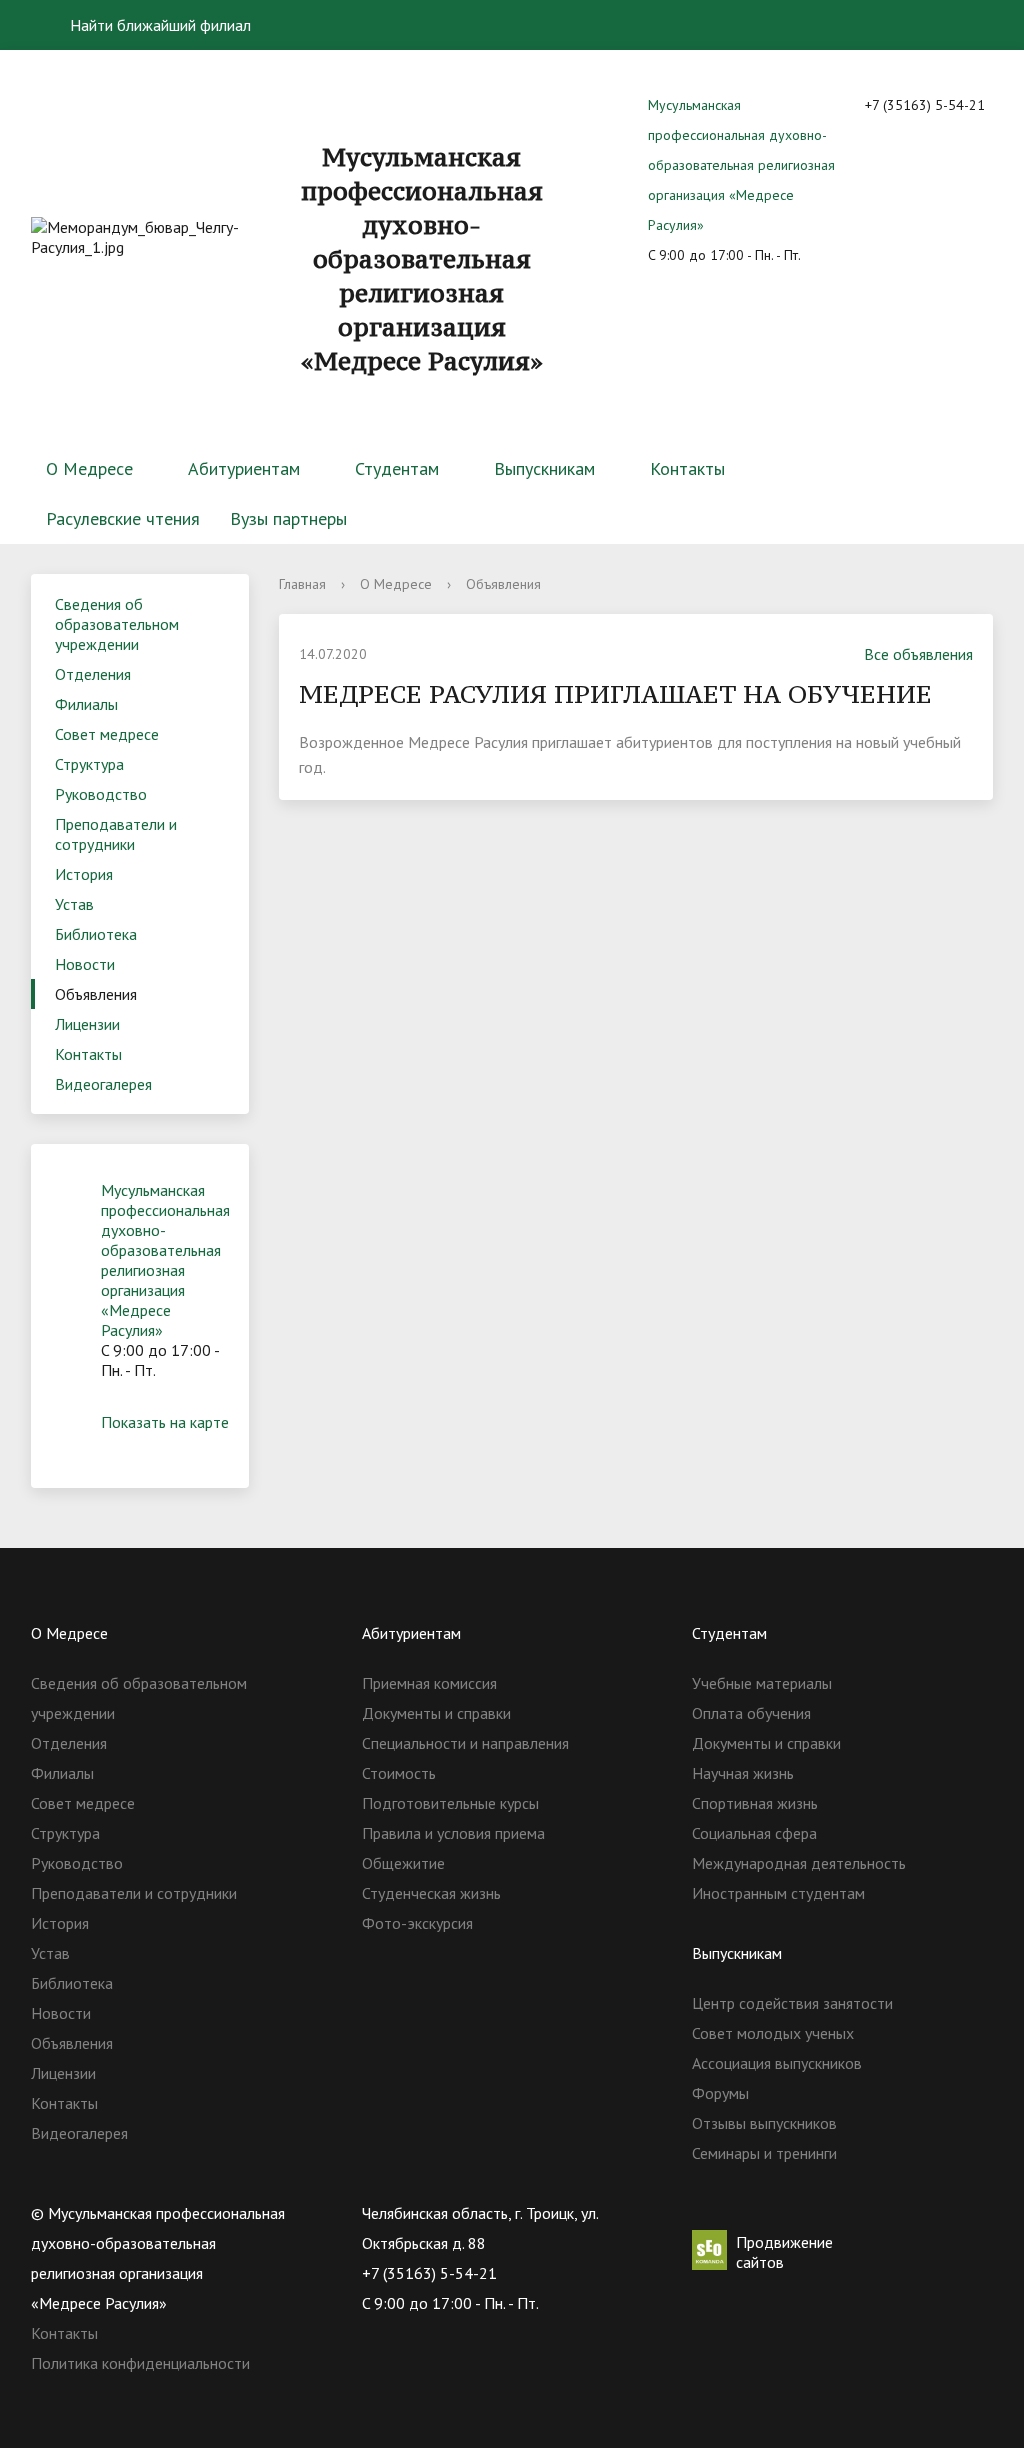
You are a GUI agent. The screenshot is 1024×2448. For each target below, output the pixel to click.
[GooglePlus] (902, 2213)
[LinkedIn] (863, 2213)
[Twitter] (746, 2213)
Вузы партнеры (288, 518)
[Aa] (965, 25)
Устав (74, 904)
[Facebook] (785, 2213)
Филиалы (86, 704)
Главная (302, 584)
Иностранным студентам (778, 1893)
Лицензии (87, 1024)
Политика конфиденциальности (140, 2363)
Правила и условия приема (453, 1833)
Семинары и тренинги (764, 2153)
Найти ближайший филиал (158, 25)
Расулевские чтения (123, 518)
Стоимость (399, 1773)
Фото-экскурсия (417, 1923)
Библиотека (96, 934)
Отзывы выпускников (764, 2123)
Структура (89, 764)
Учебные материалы (762, 1683)
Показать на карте (165, 1422)
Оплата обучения (751, 1713)
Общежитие (403, 1863)
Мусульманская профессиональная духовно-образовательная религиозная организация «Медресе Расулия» (741, 165)
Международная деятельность (799, 1863)
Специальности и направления (465, 1743)
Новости (85, 964)
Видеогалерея (103, 1084)
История (84, 874)
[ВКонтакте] (707, 2213)
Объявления (96, 994)
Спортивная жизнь (755, 1803)
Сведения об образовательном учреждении (117, 624)
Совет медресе (107, 734)
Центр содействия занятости (792, 2003)
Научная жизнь (743, 1773)
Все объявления (918, 654)
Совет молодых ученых (773, 2033)
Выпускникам (544, 468)
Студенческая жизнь (431, 1893)
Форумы (720, 2093)
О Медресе (89, 468)
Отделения (93, 674)
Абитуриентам (244, 468)
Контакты (687, 468)
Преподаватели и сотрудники (116, 834)
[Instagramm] (824, 2213)
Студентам (397, 468)
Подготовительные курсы (450, 1803)
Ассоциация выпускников (777, 2063)
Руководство (101, 794)
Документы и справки (436, 1713)
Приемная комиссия (429, 1683)
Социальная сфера (754, 1833)
